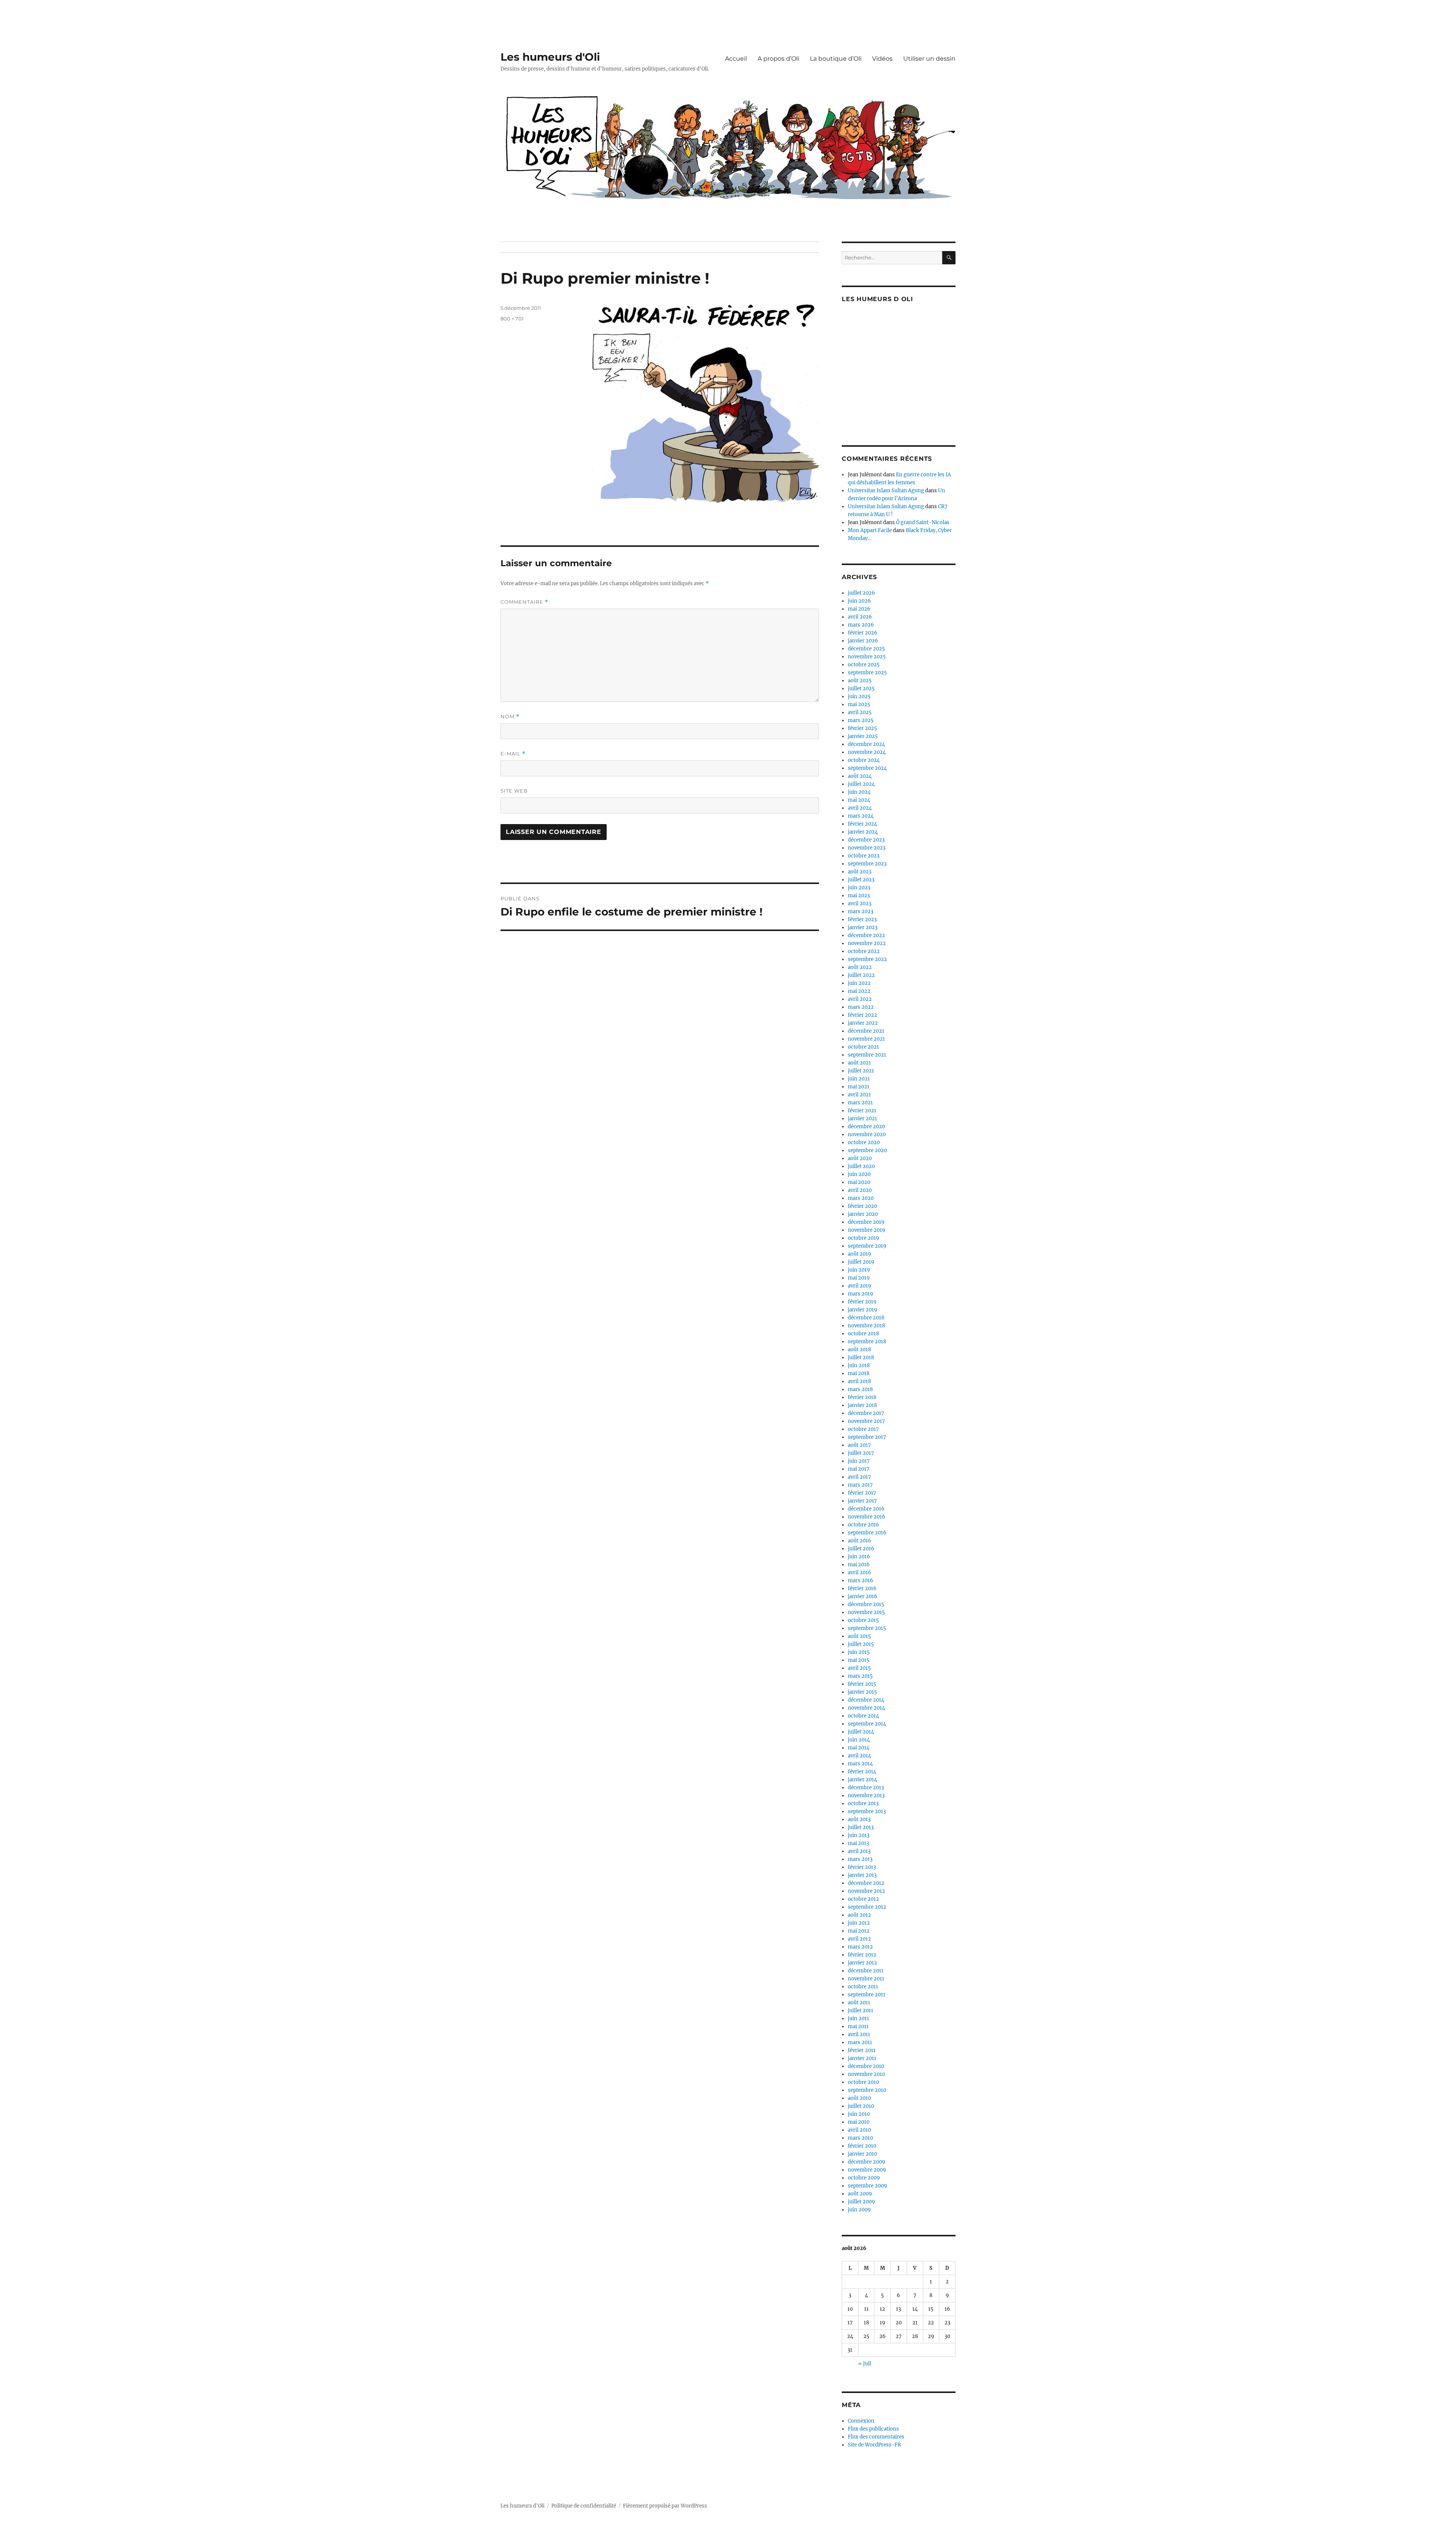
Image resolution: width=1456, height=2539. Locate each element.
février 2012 (862, 1955)
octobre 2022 (864, 951)
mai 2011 (858, 2026)
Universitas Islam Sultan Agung (886, 491)
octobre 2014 (863, 1716)
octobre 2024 (864, 760)
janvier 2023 (863, 927)
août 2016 (860, 1541)
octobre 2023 (864, 856)
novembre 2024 (867, 752)
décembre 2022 (866, 935)
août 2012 (859, 1915)
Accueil (736, 59)
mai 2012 (859, 1931)
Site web (514, 791)
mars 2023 (861, 911)
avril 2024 (860, 808)
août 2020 (860, 1158)
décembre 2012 (866, 1883)
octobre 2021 (863, 1047)
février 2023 (862, 919)
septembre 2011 (867, 1995)
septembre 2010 (867, 2090)
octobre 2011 (863, 1987)
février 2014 (862, 1772)
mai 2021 (859, 1087)
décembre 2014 (866, 1700)
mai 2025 (859, 704)
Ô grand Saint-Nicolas (923, 522)
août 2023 (860, 872)
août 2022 (860, 967)
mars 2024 (861, 816)
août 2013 (859, 1819)
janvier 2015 (862, 1692)
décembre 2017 (866, 1413)
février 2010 (862, 2146)
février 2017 (862, 1493)
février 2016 (862, 1588)
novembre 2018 (866, 1326)
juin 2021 (859, 1079)
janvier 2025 (863, 736)
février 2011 (862, 2050)
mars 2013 (860, 1859)
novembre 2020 (867, 1134)
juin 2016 (859, 1557)
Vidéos (882, 59)
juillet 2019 (861, 1262)
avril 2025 (860, 712)
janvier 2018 (862, 1405)
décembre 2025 (866, 649)
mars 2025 (861, 720)
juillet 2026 (861, 593)
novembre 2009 (867, 2170)
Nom (510, 717)
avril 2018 (859, 1381)
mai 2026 (859, 609)
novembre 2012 (866, 1891)
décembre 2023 (866, 840)
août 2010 (859, 2098)
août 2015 (859, 1636)
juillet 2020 (861, 1166)
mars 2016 (861, 1580)
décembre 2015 (866, 1604)
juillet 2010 (861, 2106)
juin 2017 (859, 1461)
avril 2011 (859, 2034)
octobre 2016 (864, 1525)
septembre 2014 (867, 1724)
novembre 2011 (866, 1979)
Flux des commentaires (876, 2437)
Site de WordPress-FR (874, 2445)
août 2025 (860, 681)
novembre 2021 (866, 1039)
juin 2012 (859, 1923)
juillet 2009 (861, 2202)
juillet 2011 (861, 2011)
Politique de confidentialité (584, 2506)
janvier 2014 (862, 1780)
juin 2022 (859, 983)
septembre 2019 (867, 1246)
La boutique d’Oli (836, 59)
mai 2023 (859, 896)
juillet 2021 (861, 1071)
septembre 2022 (867, 959)
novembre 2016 (867, 1517)
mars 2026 (861, 625)
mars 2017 (860, 1485)
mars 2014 (860, 1764)
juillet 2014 (861, 1732)
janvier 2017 (862, 1501)
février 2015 (862, 1684)
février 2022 (862, 1015)
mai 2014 (859, 1748)
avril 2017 (859, 1477)
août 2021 (859, 1063)
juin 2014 (859, 1740)
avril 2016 (860, 1573)
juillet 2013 (861, 1827)
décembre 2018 (866, 1318)
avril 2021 (859, 1095)
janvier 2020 (863, 1214)
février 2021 (862, 1111)
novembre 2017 (866, 1421)
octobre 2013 (863, 1803)
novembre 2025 (867, 657)
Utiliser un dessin (929, 59)
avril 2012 (859, 1939)
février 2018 (862, 1397)
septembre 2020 (867, 1150)
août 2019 (860, 1254)
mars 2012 (860, 1947)
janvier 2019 (863, 1310)
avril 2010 (859, 2130)
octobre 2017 (863, 1429)
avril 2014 (859, 1756)
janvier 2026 (863, 641)
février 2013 (862, 1867)
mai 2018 (859, 1373)
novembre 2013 (866, 1796)
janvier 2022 (863, 1023)
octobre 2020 (864, 1142)
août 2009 (860, 2194)
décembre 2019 (866, 1222)
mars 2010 (860, 2138)
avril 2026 (860, 617)
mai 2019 (859, 1278)
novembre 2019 (867, 1230)
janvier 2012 (862, 1963)
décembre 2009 (867, 2162)
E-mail (513, 754)
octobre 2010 (863, 2082)
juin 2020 (859, 1174)
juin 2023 (859, 888)
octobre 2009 (864, 2178)
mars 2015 (860, 1676)
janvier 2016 (863, 1596)
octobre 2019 (864, 1238)
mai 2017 (859, 1469)
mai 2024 (859, 800)
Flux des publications (873, 2429)
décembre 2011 (866, 1971)
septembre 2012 (867, 1907)
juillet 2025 (861, 689)
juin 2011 (858, 2018)
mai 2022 (859, 991)
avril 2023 (860, 904)
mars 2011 (860, 2042)
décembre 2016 (866, 1509)
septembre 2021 (867, 1055)
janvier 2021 (862, 1119)
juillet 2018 (861, 1357)
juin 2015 (859, 1652)
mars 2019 (861, 1294)
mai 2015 (859, 1660)
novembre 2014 (866, 1708)
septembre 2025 (867, 673)
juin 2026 (859, 601)
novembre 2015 (866, 1612)
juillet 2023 (861, 880)
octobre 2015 (863, 1620)
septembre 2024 (867, 768)
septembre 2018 (867, 1342)
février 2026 (863, 633)
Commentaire (524, 602)
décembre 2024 (866, 744)
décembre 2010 (866, 2066)
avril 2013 (859, 1851)
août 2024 (860, 776)
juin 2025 (859, 696)
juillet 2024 (861, 784)
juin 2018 (859, 1365)
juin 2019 (859, 1270)
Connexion (861, 2421)
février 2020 (862, 1206)
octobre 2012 (863, 1899)
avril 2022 (860, 999)
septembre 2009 (868, 2186)
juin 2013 (859, 1835)
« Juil (865, 2364)
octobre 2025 (864, 665)
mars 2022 (861, 1007)
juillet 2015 (861, 1644)
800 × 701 (512, 319)
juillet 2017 (861, 1453)
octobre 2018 (863, 1334)
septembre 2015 (867, 1628)
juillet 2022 (861, 975)
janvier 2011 (862, 2058)
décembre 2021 (866, 1031)
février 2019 (862, 1302)
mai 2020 (859, 1182)
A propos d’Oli (778, 59)
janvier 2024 (863, 832)
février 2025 (862, 728)
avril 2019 (860, 1286)
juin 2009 (859, 2210)
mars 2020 (861, 1198)
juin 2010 (859, 2114)
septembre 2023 (867, 864)
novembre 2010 (866, 2074)
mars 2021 (860, 1103)
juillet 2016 (861, 1549)
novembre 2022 (867, 943)
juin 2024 (859, 792)
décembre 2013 (866, 1788)
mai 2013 (858, 1843)
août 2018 (859, 1350)
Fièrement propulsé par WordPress (665, 2506)
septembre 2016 (867, 1533)
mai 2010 (859, 2122)
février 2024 (862, 824)
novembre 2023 (867, 848)
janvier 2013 (862, 1875)
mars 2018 (860, 1389)
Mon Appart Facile (870, 530)
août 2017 (859, 1445)
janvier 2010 (862, 2154)
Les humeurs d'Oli (550, 57)
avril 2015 (859, 1668)
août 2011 (859, 2003)
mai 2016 (859, 1565)
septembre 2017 (867, 1437)
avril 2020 (860, 1190)
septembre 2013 (867, 1811)
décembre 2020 (866, 1127)
